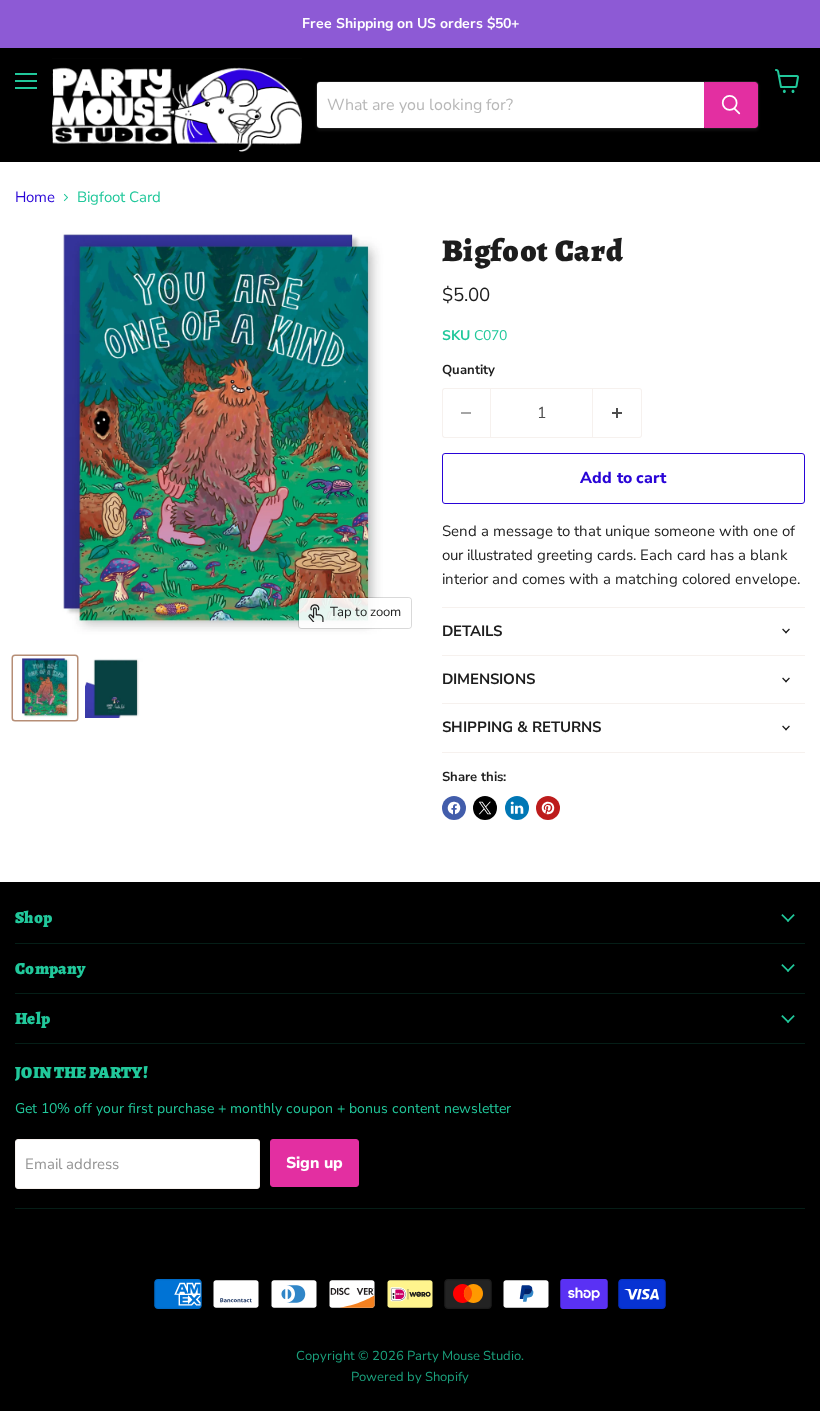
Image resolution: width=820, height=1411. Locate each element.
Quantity (468, 370)
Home (35, 197)
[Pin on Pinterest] (548, 808)
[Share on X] (485, 808)
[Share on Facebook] (454, 808)
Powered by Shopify (410, 1377)
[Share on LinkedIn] (517, 808)
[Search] (731, 105)
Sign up (314, 1163)
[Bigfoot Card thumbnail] (45, 688)
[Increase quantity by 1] (617, 413)
